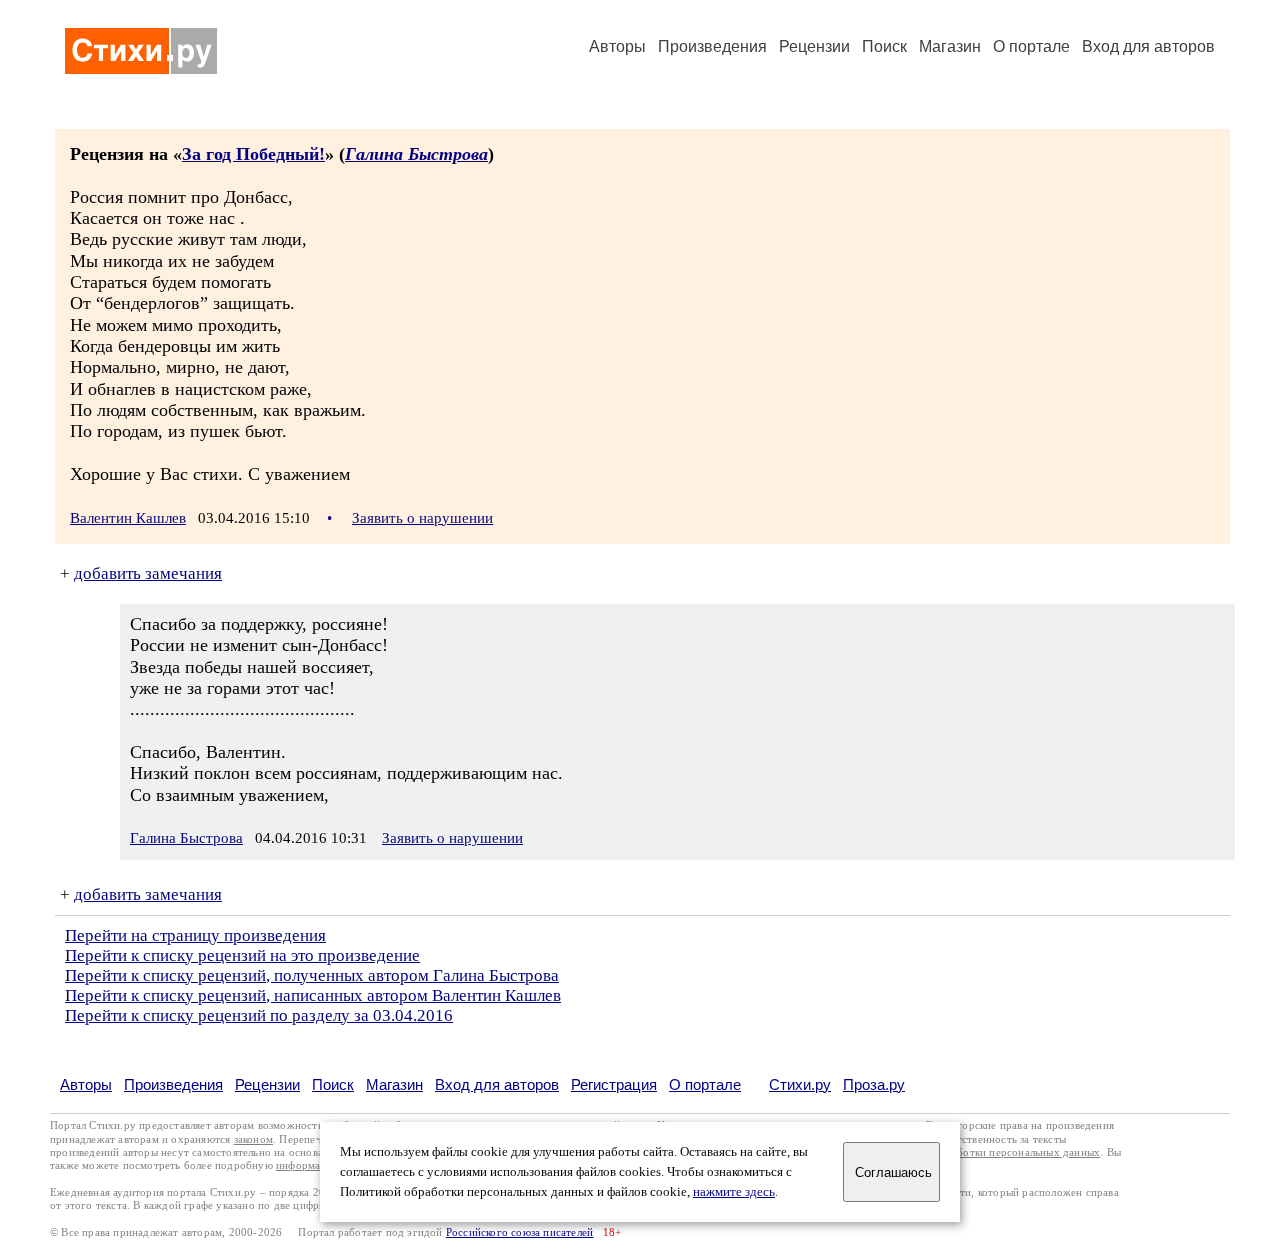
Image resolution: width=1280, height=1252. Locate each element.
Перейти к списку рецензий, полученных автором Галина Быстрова (312, 975)
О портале (705, 1084)
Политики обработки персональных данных (991, 1152)
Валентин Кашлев (128, 518)
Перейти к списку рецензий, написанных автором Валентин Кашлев (313, 995)
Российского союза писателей (519, 1232)
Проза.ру (874, 1084)
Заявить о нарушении (422, 518)
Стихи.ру (800, 1084)
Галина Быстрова (416, 154)
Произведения (712, 46)
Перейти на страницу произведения (195, 935)
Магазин (950, 46)
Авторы (617, 46)
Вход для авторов (1148, 46)
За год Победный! (253, 154)
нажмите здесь (734, 1192)
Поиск (884, 46)
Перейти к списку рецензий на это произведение (242, 955)
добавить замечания (148, 573)
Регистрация (614, 1084)
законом (253, 1139)
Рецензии (814, 46)
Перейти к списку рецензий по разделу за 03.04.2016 (259, 1015)
